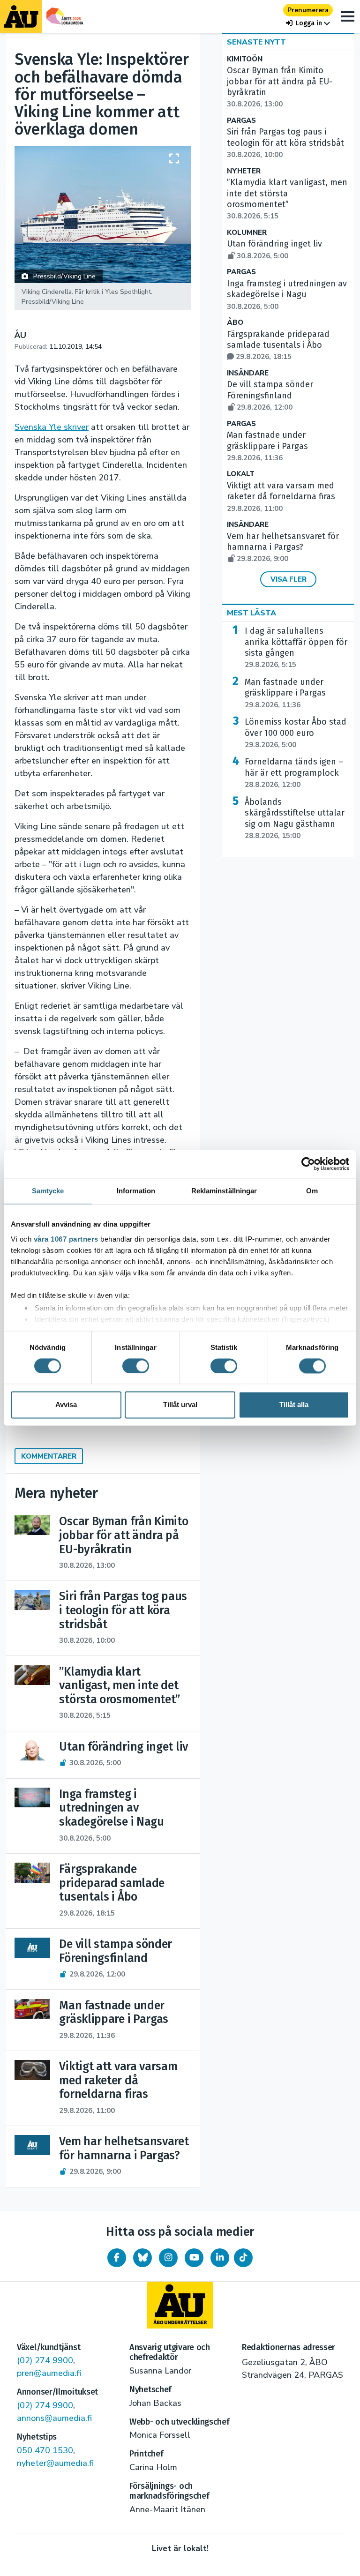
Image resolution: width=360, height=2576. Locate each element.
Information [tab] (136, 1191)
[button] (308, 23)
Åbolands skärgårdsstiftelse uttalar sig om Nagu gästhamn (295, 819)
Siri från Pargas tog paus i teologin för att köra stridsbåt (285, 143)
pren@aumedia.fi (49, 2373)
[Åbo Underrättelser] (180, 2305)
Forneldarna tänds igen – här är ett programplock (294, 773)
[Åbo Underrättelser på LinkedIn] (220, 2258)
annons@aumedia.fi (54, 2418)
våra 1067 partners (66, 1239)
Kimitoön (245, 59)
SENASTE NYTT (256, 42)
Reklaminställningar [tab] (224, 1191)
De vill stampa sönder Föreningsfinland (270, 396)
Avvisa (66, 1405)
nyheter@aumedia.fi (55, 2463)
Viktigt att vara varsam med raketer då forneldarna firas (281, 497)
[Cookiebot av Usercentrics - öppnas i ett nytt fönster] (308, 1164)
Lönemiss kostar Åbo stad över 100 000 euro (296, 733)
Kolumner (247, 233)
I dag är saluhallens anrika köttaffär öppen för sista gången (296, 648)
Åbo (235, 323)
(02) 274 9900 (45, 2360)
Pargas (241, 121)
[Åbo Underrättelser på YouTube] (194, 2258)
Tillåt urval (180, 1405)
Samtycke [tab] (48, 1191)
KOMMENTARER (49, 1456)
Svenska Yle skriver (52, 427)
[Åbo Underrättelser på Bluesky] (142, 2258)
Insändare (248, 373)
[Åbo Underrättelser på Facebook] (117, 2258)
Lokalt (241, 474)
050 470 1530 (45, 2450)
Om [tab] (312, 1191)
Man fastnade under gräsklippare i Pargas (267, 446)
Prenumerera (308, 10)
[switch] (136, 1366)
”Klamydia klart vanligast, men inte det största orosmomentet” (287, 199)
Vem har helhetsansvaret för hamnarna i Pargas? (283, 547)
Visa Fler (289, 579)
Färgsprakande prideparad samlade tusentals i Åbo (278, 345)
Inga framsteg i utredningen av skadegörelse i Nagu (287, 295)
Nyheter (244, 171)
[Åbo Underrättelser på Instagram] (168, 2258)
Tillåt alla (294, 1405)
